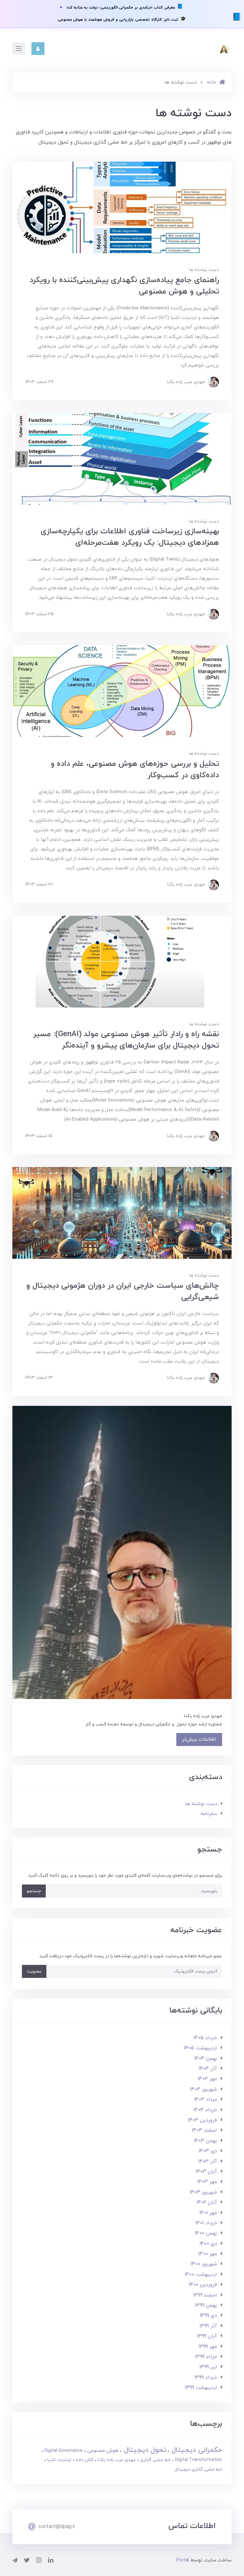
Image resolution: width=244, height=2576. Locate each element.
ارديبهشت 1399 (201, 2388)
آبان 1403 (206, 2172)
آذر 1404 (208, 2069)
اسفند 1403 (204, 2130)
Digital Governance (63, 2451)
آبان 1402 (207, 2202)
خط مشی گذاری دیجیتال (198, 2469)
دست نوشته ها (204, 270)
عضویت (34, 1971)
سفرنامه (209, 1814)
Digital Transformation (198, 2460)
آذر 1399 (208, 2326)
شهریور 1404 (203, 2089)
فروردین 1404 (203, 2120)
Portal (183, 2560)
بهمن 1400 (206, 2233)
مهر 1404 (207, 2079)
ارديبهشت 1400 (201, 2275)
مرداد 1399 (206, 2357)
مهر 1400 (208, 2254)
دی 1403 (208, 2151)
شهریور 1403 (203, 2192)
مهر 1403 (207, 2182)
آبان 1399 (207, 2336)
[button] (38, 49)
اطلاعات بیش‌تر (199, 1739)
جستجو (34, 1891)
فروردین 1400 (203, 2285)
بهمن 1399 (206, 2305)
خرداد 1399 (206, 2377)
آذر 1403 (208, 2161)
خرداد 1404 (205, 2110)
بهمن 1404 (206, 2059)
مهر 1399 (208, 2347)
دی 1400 (208, 2244)
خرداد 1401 (206, 2223)
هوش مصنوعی (102, 2451)
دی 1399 (208, 2316)
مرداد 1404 (206, 2100)
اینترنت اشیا (59, 2460)
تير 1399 (208, 2367)
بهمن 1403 (205, 2141)
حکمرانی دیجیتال (196, 2450)
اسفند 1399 (205, 2295)
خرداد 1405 (205, 2038)
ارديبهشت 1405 (200, 2048)
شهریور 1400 (204, 2264)
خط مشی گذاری (155, 2460)
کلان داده (84, 2460)
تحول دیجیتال (144, 2450)
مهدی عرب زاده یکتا (116, 2460)
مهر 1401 (208, 2213)
